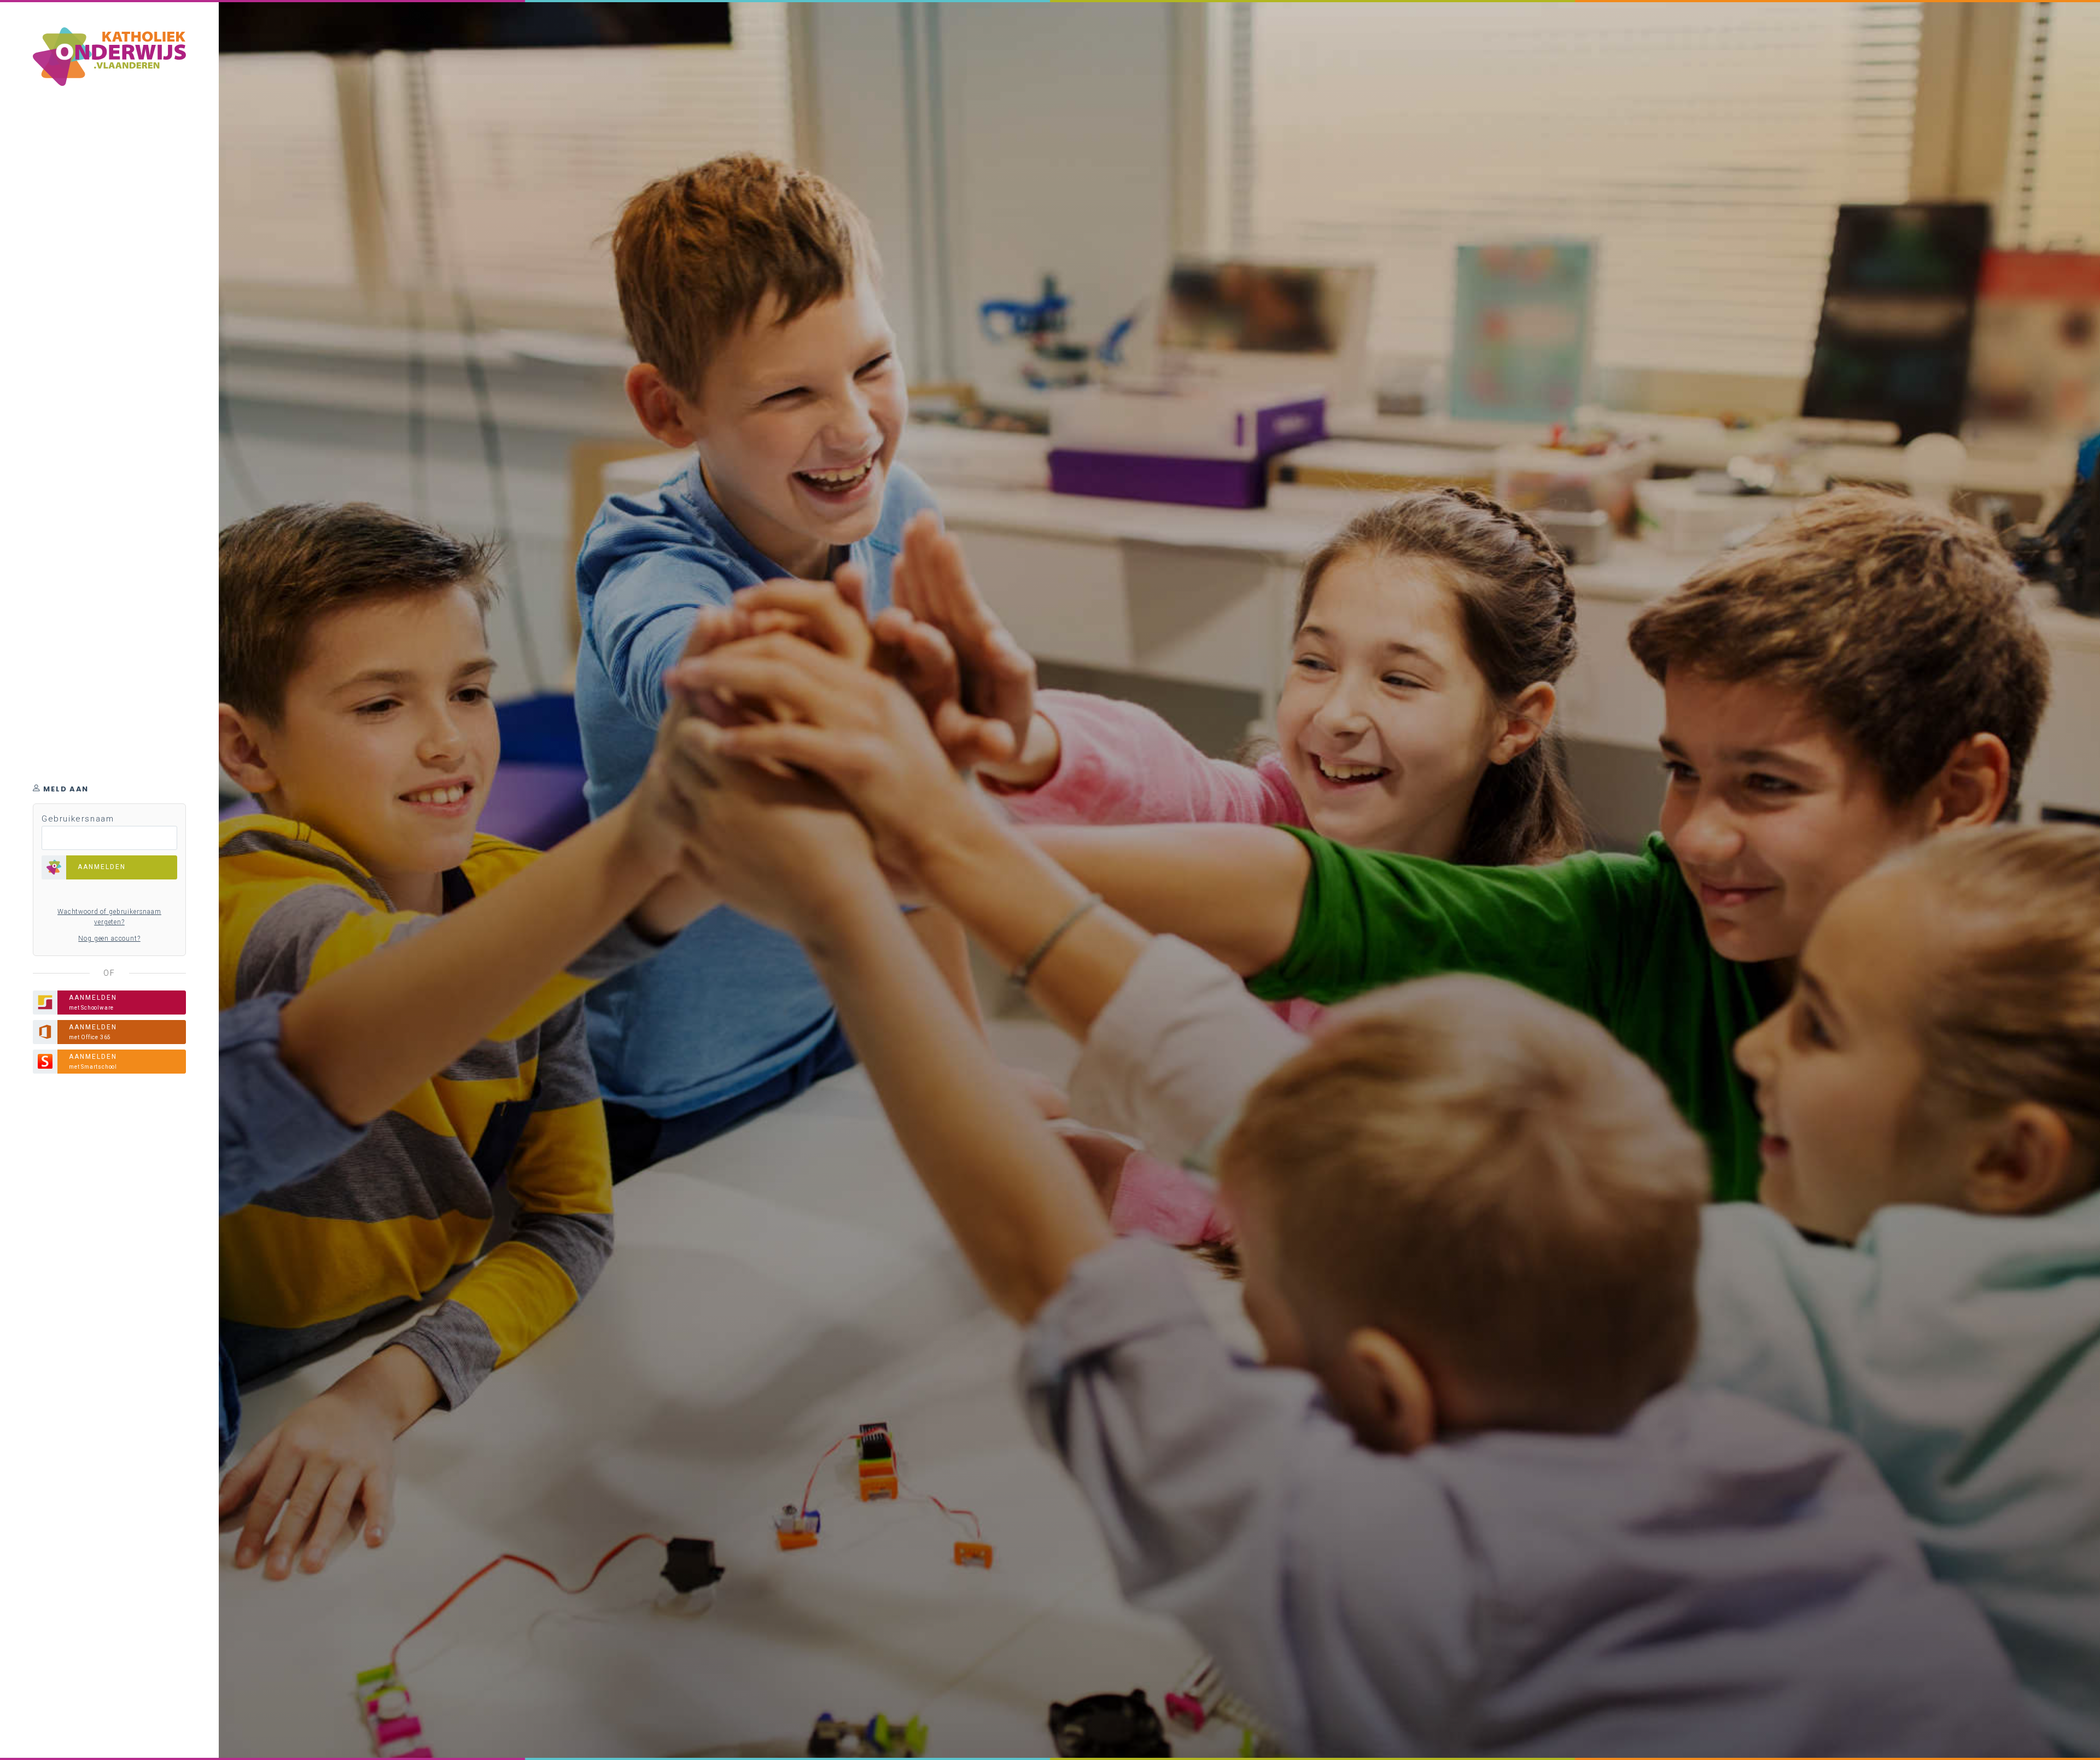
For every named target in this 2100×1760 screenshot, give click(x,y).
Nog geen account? (109, 939)
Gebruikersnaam (78, 819)
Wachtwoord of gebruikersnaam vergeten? (109, 917)
